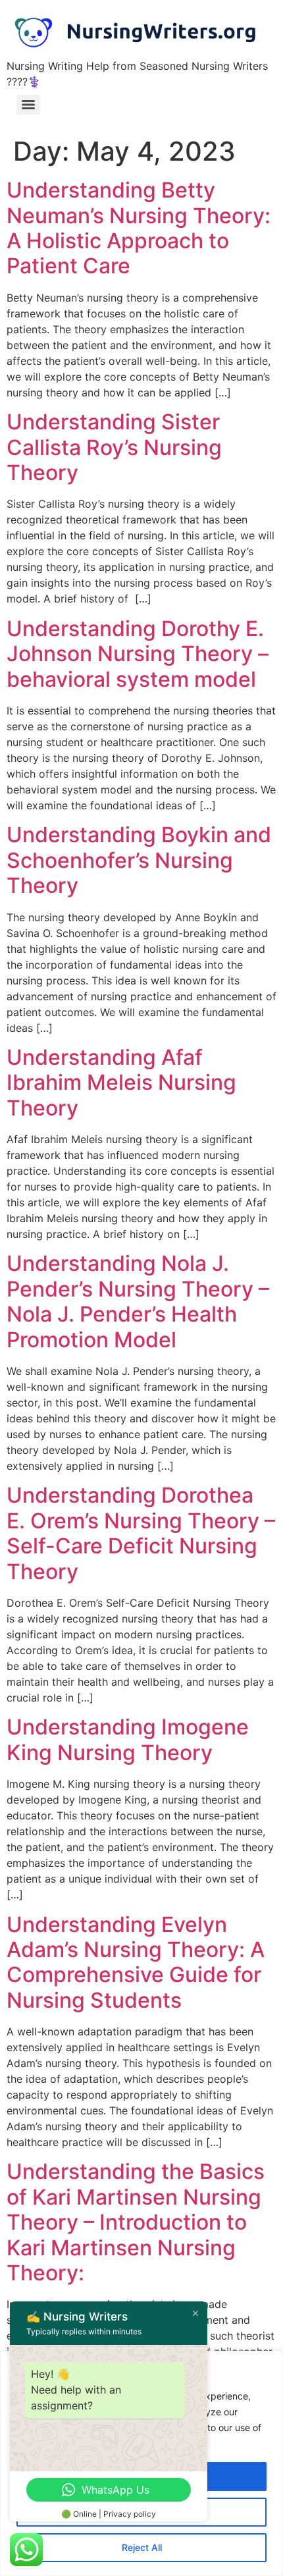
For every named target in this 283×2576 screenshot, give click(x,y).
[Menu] (28, 105)
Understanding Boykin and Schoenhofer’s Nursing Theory (139, 860)
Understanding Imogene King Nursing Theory (128, 1739)
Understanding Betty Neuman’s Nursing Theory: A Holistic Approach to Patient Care (139, 228)
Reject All (142, 2547)
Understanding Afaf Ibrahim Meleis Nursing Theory (121, 1083)
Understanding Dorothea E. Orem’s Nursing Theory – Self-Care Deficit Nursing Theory (141, 1533)
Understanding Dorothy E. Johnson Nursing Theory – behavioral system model (138, 654)
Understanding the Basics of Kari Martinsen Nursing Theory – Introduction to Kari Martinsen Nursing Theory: (136, 2222)
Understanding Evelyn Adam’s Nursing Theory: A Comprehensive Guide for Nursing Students (136, 1962)
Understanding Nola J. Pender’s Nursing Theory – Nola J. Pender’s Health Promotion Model (138, 1301)
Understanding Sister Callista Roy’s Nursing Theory (114, 447)
